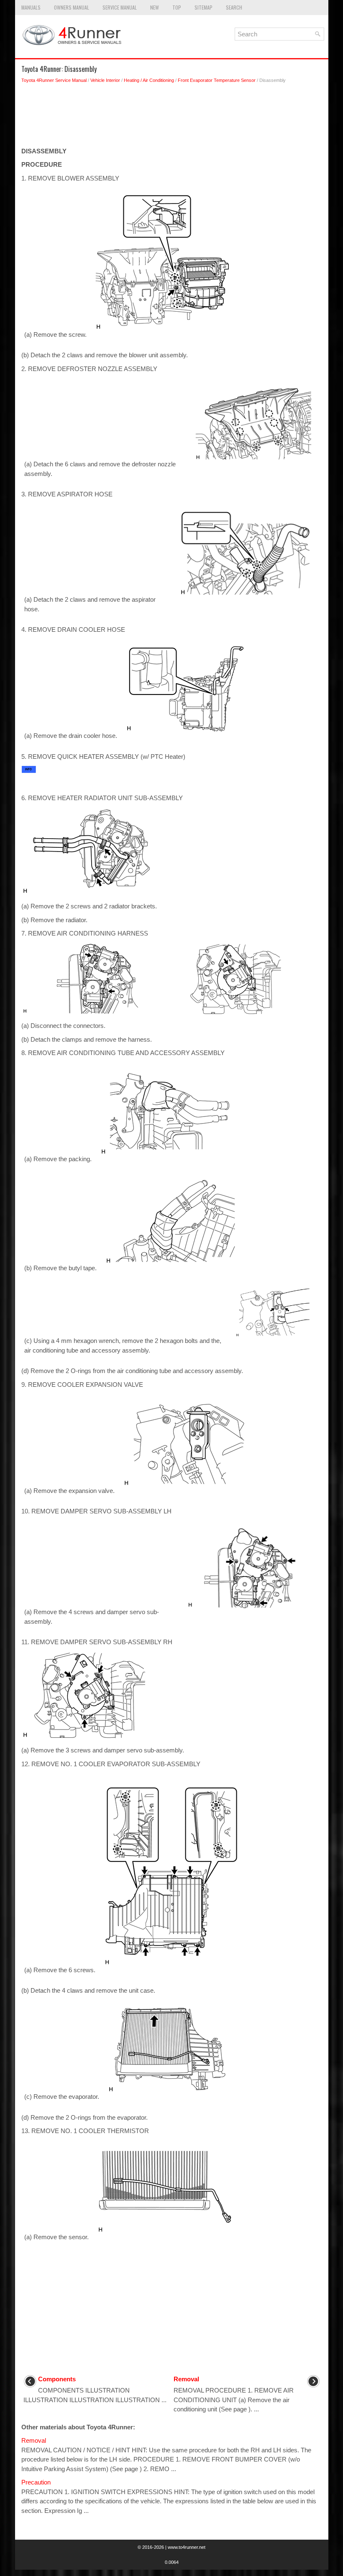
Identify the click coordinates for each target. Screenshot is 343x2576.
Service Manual (120, 7)
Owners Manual (72, 7)
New (155, 7)
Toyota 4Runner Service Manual (54, 80)
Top (177, 7)
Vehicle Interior (105, 80)
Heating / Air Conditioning (149, 80)
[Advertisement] (172, 117)
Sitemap (203, 7)
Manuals (31, 7)
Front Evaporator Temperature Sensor (217, 80)
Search (234, 7)
